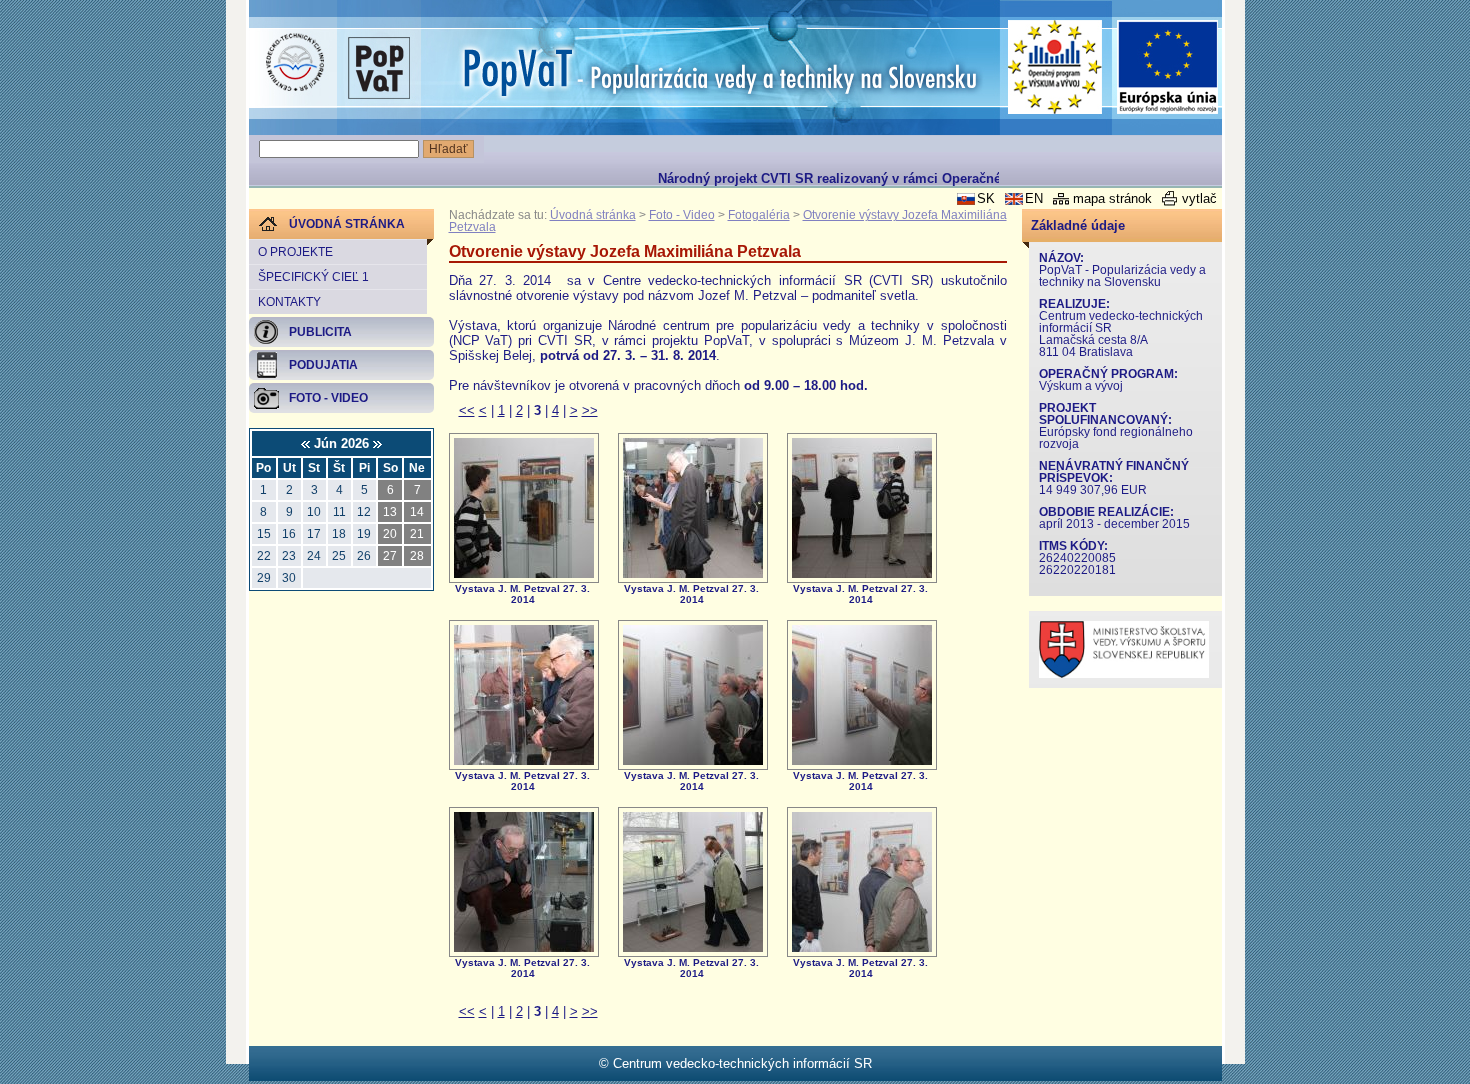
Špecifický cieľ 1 (313, 277)
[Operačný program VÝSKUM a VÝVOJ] (1055, 67)
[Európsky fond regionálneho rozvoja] (1168, 67)
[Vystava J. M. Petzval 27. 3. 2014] (524, 573)
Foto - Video (682, 215)
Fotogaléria (759, 215)
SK (986, 198)
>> (590, 410)
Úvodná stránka (593, 215)
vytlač (1199, 198)
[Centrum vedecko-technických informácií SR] (295, 63)
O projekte (295, 252)
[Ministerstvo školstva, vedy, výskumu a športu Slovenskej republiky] (1124, 673)
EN (1034, 198)
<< (467, 410)
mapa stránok (1112, 198)
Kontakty (289, 302)
